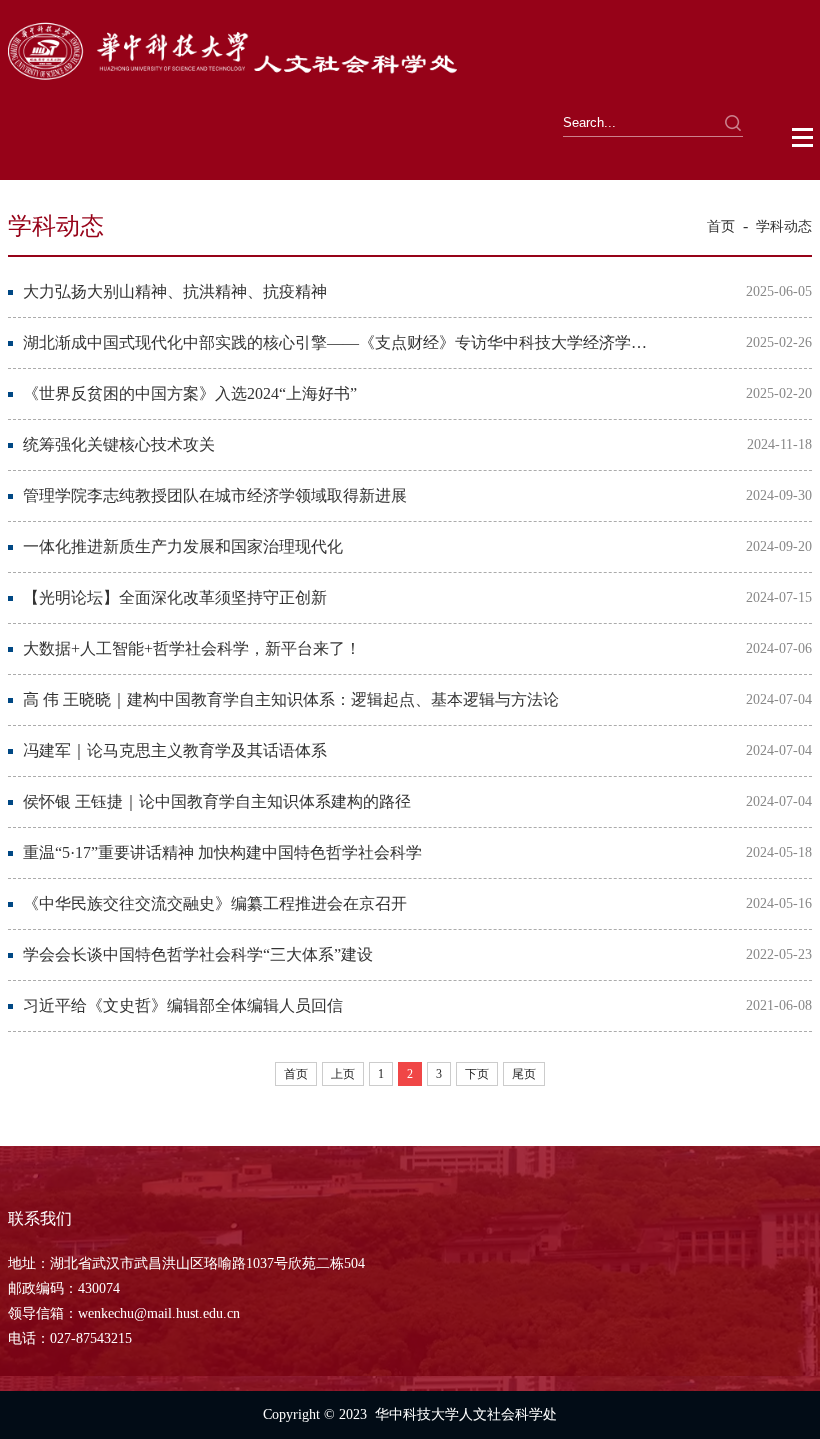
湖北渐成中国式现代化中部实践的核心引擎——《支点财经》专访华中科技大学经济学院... (337, 342)
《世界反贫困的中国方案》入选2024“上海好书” (190, 393)
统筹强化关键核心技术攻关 (119, 444)
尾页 (524, 1074)
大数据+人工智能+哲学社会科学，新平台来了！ (192, 648)
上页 (343, 1074)
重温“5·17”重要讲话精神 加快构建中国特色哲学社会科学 (222, 852)
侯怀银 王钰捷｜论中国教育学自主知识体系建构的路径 (217, 801)
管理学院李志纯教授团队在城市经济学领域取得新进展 (215, 495)
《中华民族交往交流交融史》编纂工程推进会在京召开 (215, 903)
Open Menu (803, 138)
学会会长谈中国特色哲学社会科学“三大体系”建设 (198, 954)
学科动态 (784, 226)
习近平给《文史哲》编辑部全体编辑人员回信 (183, 1005)
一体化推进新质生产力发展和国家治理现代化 (183, 546)
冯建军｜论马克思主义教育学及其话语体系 (175, 750)
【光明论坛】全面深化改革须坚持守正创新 (175, 597)
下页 (477, 1074)
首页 (721, 226)
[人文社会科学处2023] (234, 82)
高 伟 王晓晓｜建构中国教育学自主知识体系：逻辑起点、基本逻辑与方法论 (291, 699)
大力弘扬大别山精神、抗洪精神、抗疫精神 (175, 291)
